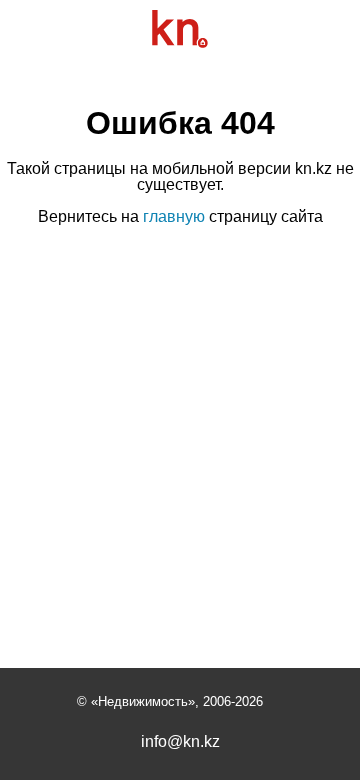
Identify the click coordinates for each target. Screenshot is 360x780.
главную (174, 216)
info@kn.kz (180, 742)
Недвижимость (143, 701)
